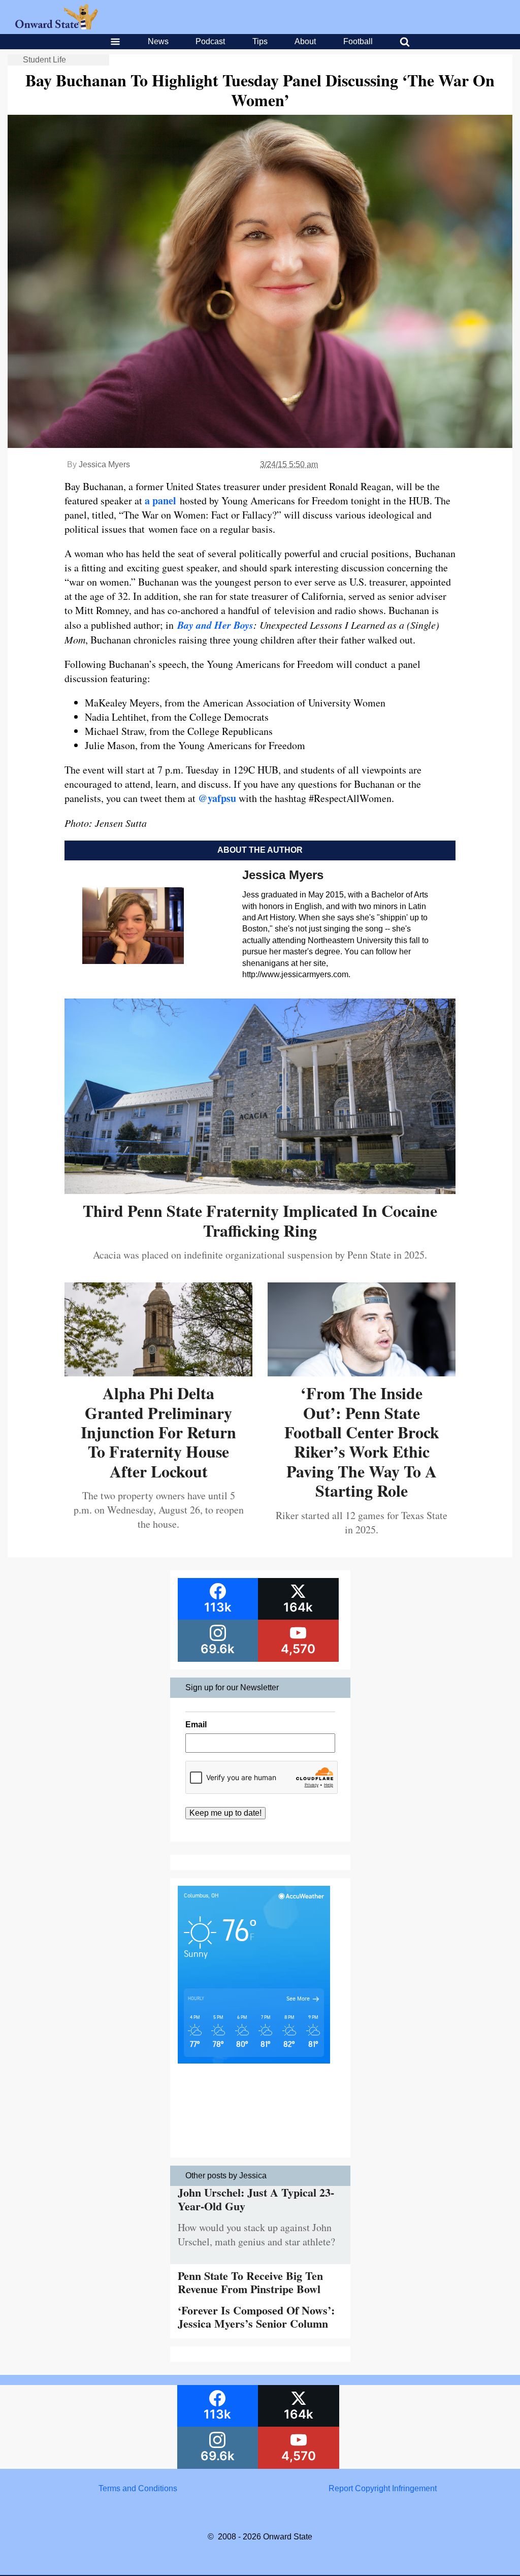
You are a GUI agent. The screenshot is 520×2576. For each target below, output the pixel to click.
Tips (260, 41)
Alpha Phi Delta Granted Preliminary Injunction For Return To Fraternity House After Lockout (158, 1432)
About (305, 41)
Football (358, 41)
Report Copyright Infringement (383, 2488)
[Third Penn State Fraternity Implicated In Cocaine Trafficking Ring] (260, 1190)
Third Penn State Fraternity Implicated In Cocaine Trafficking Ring (260, 1220)
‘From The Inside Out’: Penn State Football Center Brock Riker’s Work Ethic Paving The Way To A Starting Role (362, 1442)
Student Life (44, 60)
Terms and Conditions (138, 2488)
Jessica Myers (104, 464)
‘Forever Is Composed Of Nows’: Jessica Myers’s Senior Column (256, 2317)
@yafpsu (217, 798)
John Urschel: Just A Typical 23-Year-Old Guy (256, 2199)
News (158, 41)
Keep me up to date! (225, 1813)
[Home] (57, 27)
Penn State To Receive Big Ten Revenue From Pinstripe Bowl (250, 2282)
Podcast (210, 41)
